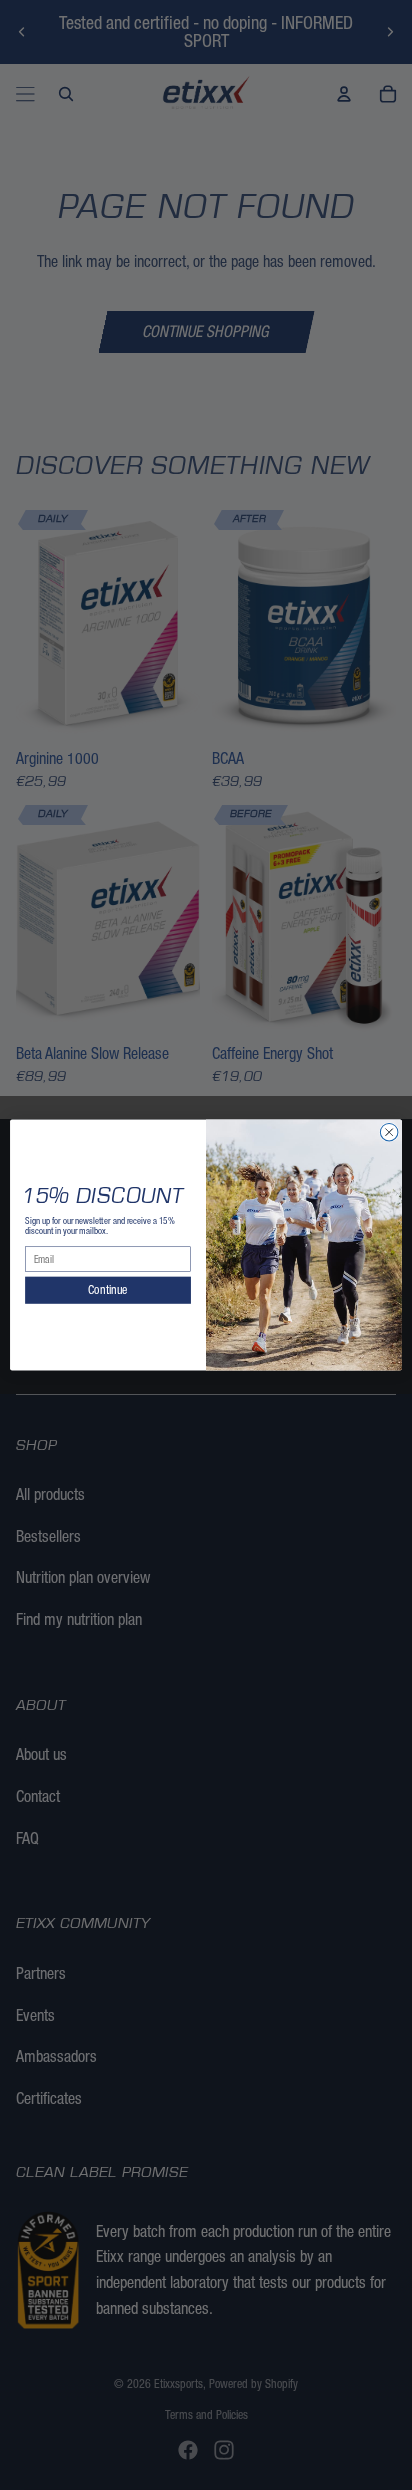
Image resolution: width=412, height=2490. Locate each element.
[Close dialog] (389, 1132)
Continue (107, 1290)
